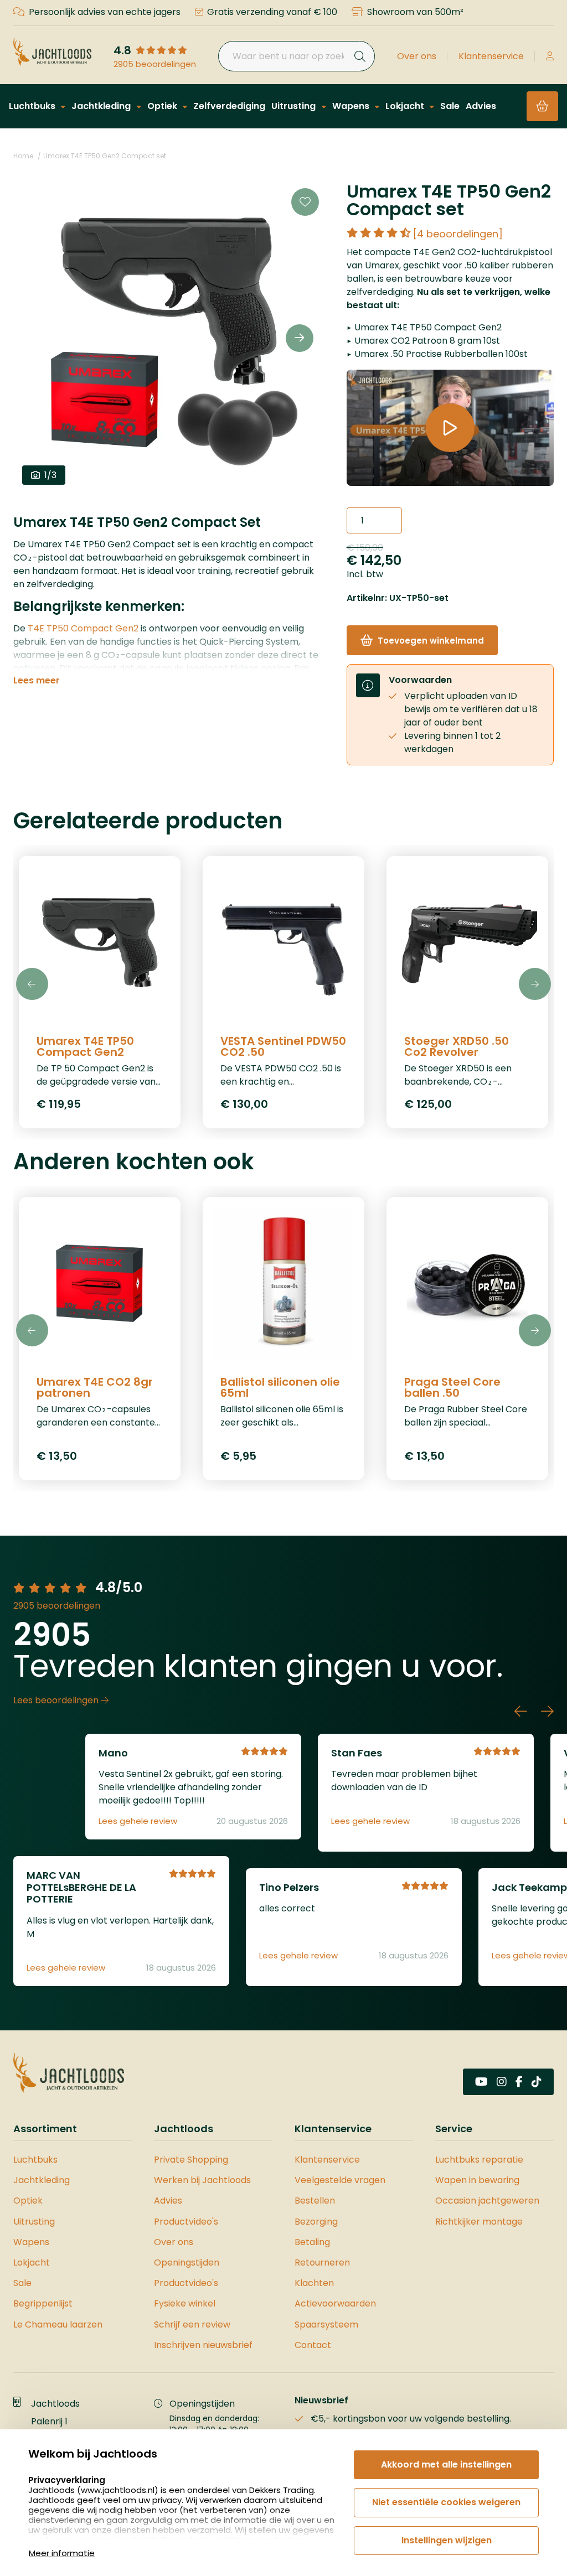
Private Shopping (191, 2160)
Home (23, 156)
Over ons (417, 56)
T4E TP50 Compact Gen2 (83, 628)
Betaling (312, 2242)
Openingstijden (187, 2263)
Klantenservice (491, 56)
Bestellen (315, 2201)
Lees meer (37, 681)
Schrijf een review (192, 2324)
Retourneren (322, 2263)
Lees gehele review (138, 1821)
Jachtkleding (102, 106)
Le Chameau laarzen (58, 2324)
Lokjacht (406, 106)
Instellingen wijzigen (447, 2540)
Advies (481, 106)
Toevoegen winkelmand (431, 641)
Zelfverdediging (229, 106)
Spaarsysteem (326, 2324)
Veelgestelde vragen (340, 2180)
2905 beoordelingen (155, 64)
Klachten (314, 2283)
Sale (450, 106)
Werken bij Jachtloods (202, 2180)
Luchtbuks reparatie (479, 2160)
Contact (313, 2345)
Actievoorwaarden (335, 2303)
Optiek (163, 106)
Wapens (352, 106)
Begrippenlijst (43, 2303)
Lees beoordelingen (57, 1700)
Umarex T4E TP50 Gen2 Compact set (105, 156)
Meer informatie (62, 2553)
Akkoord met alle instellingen (446, 2464)
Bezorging (316, 2222)
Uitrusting (295, 106)
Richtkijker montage (479, 2222)
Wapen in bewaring (477, 2180)
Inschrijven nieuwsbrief (203, 2345)
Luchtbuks (33, 106)
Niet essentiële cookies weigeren (446, 2502)
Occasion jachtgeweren (487, 2201)
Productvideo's (186, 2222)
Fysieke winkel (185, 2303)
